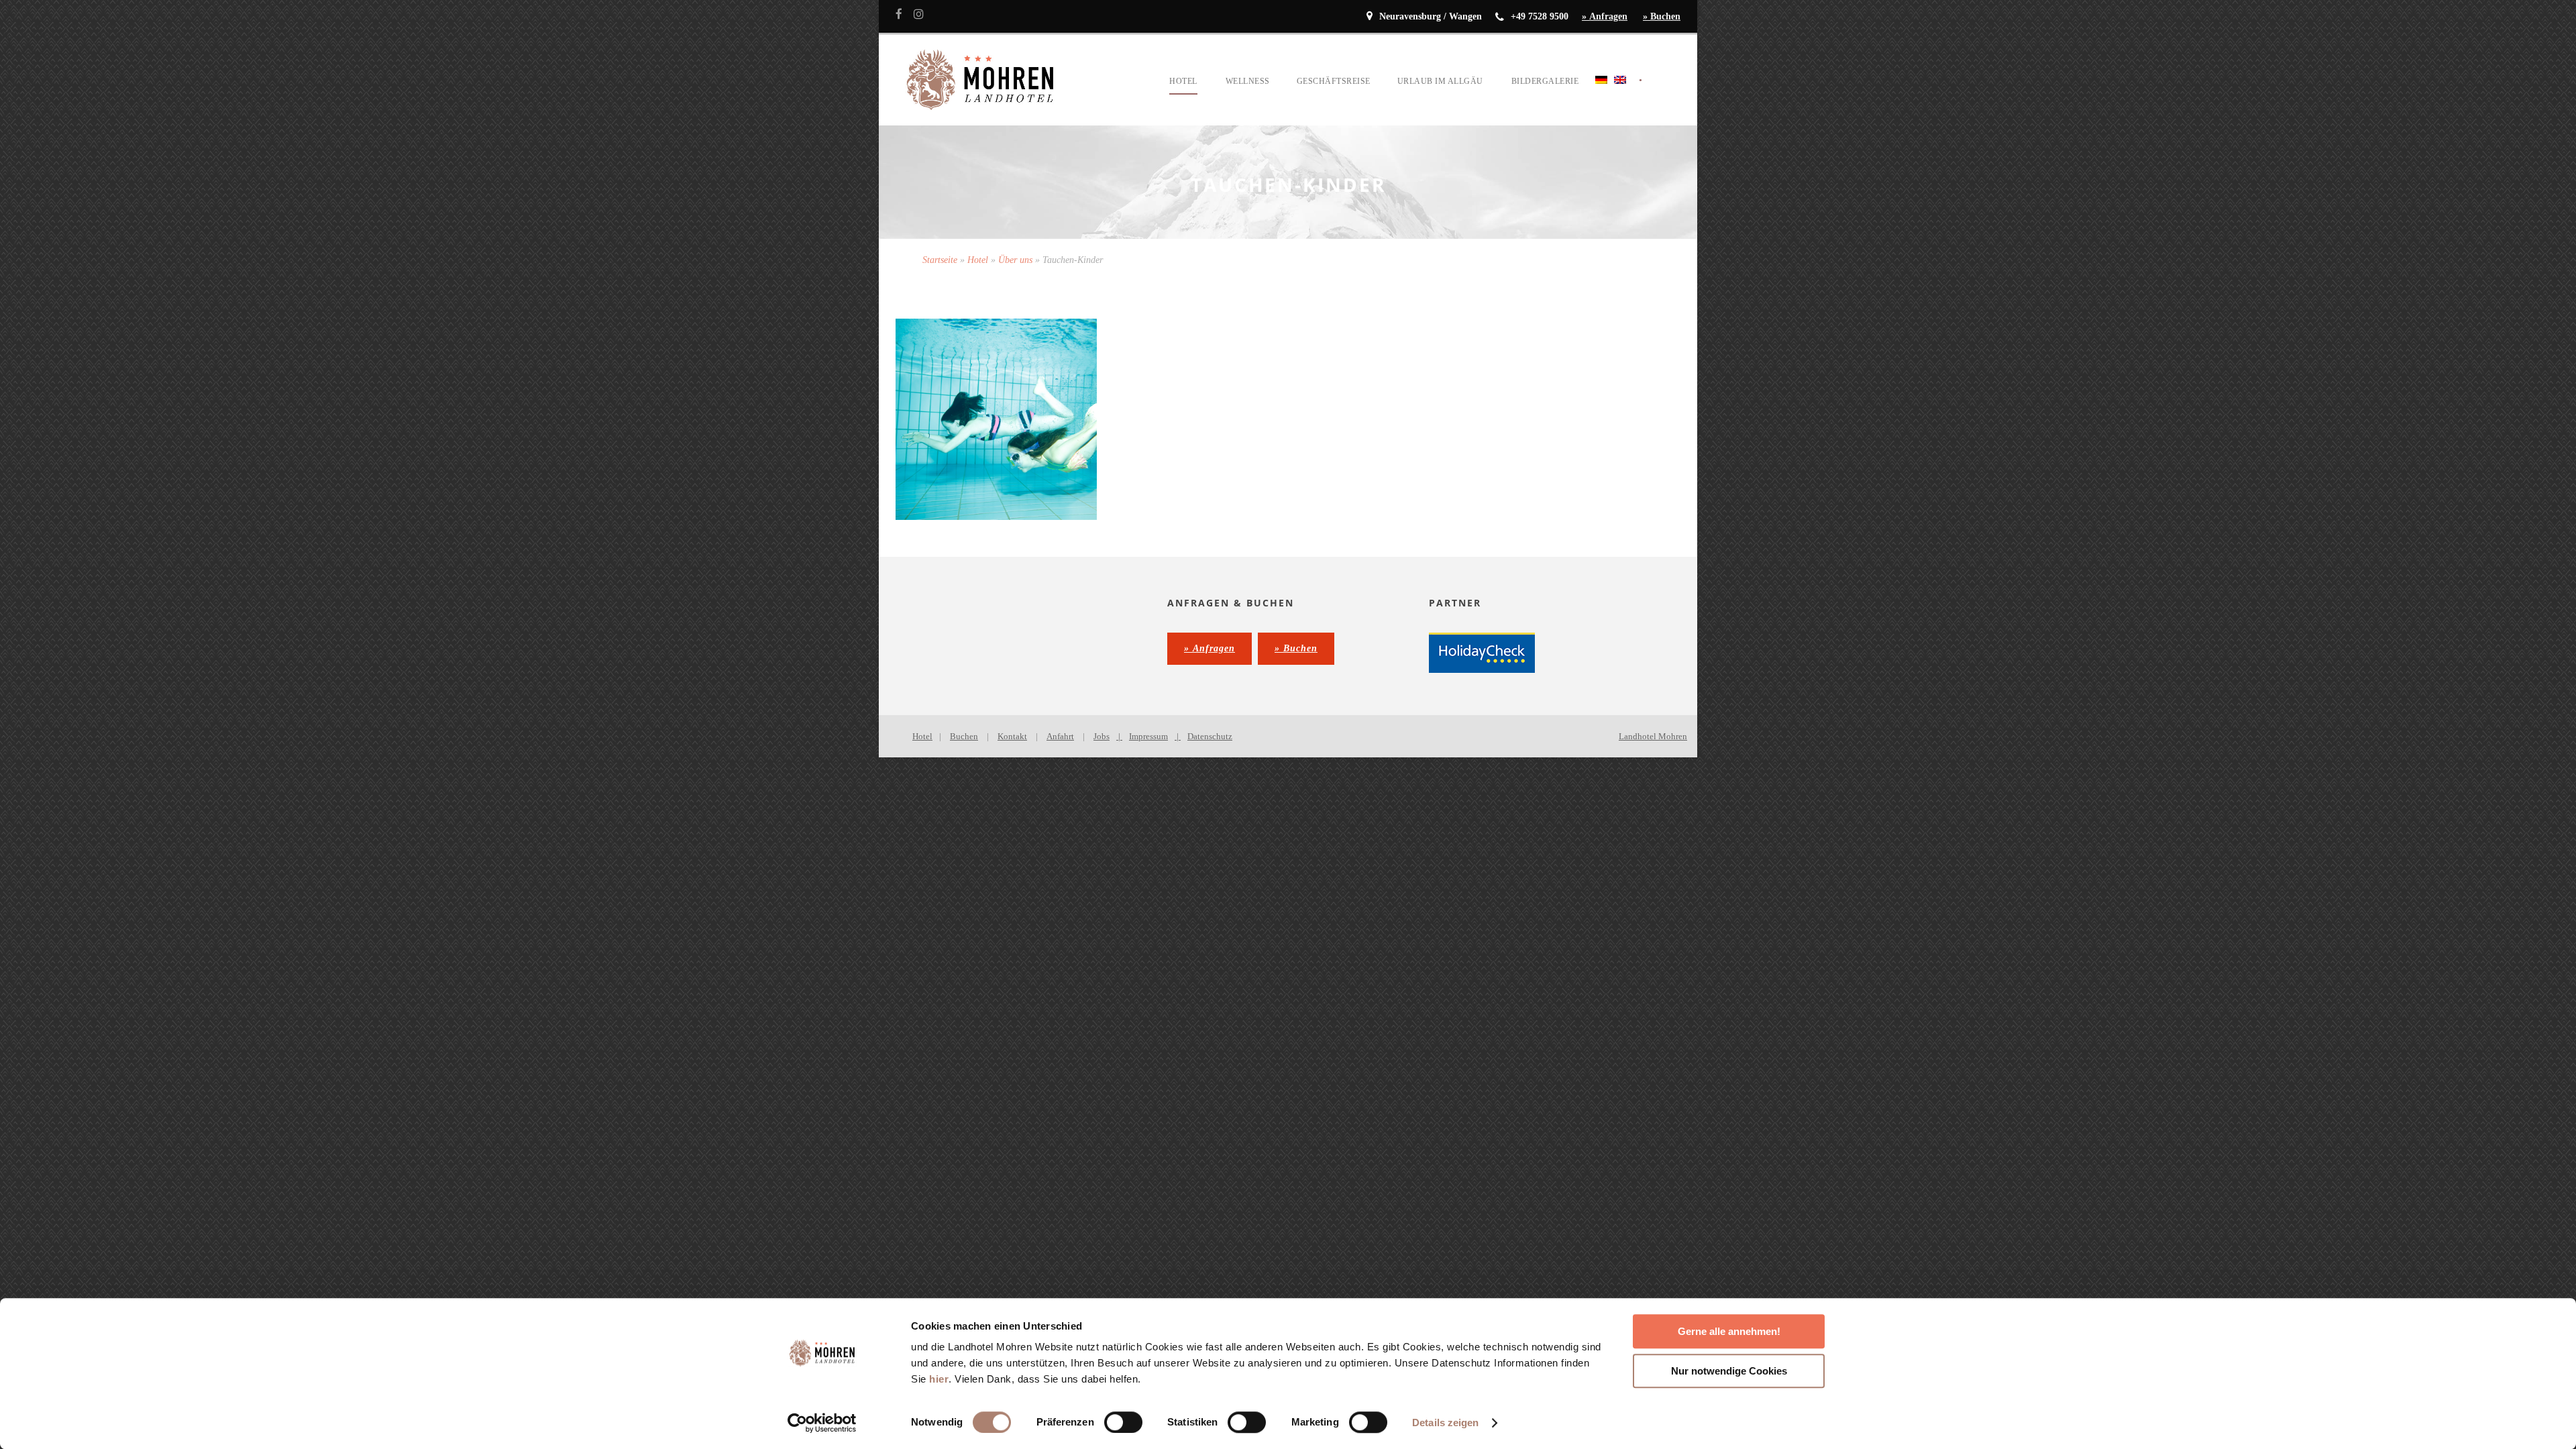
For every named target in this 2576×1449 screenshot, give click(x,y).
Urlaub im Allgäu (1440, 81)
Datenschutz (1210, 736)
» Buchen (1662, 16)
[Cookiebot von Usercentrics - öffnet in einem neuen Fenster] (822, 1423)
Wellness (1248, 81)
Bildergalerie (1545, 81)
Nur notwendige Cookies (1729, 1371)
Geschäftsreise (1334, 81)
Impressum (1148, 736)
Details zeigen (1445, 1423)
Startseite (940, 260)
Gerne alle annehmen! (1729, 1331)
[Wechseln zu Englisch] (1620, 96)
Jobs (1102, 736)
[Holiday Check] (1482, 652)
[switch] (1123, 1422)
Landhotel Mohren (1653, 736)
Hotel (1183, 81)
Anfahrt (1060, 736)
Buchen (964, 736)
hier (939, 1379)
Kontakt (1012, 736)
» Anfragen (1605, 16)
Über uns (1015, 260)
